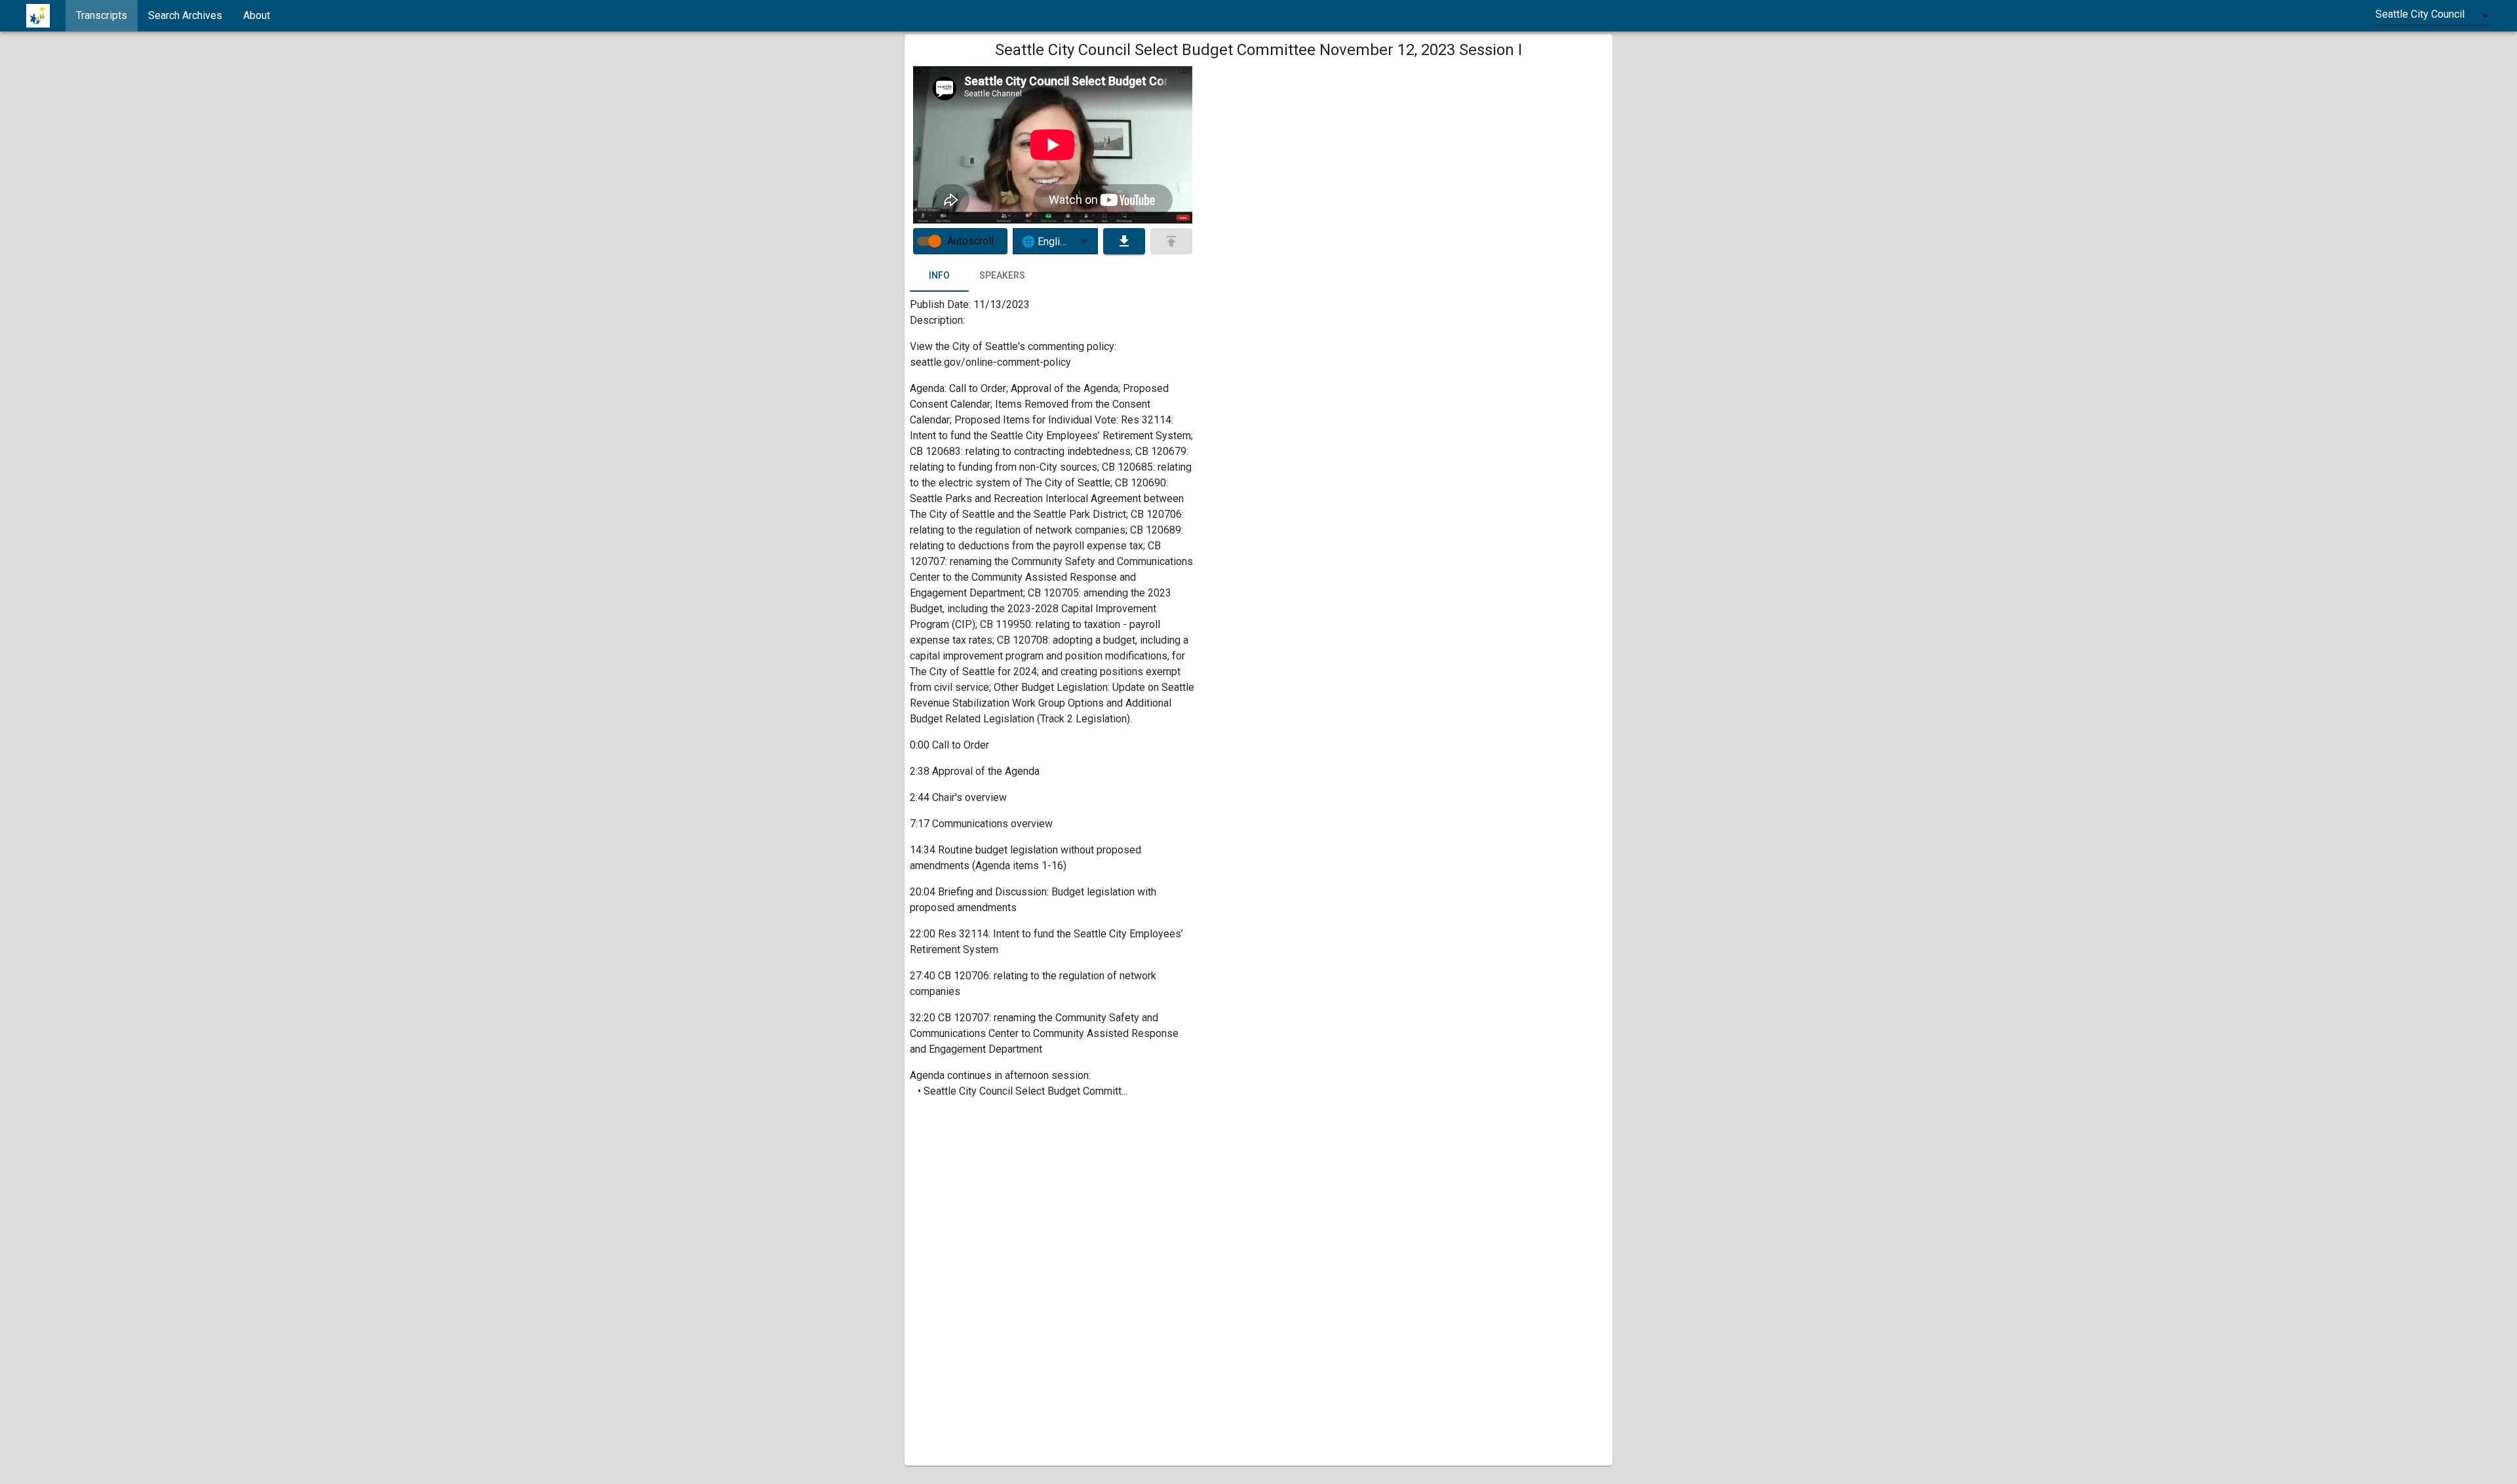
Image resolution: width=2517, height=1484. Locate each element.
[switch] (935, 241)
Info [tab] (939, 275)
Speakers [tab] (1002, 275)
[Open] (1084, 241)
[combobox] (2434, 16)
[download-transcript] (1124, 241)
